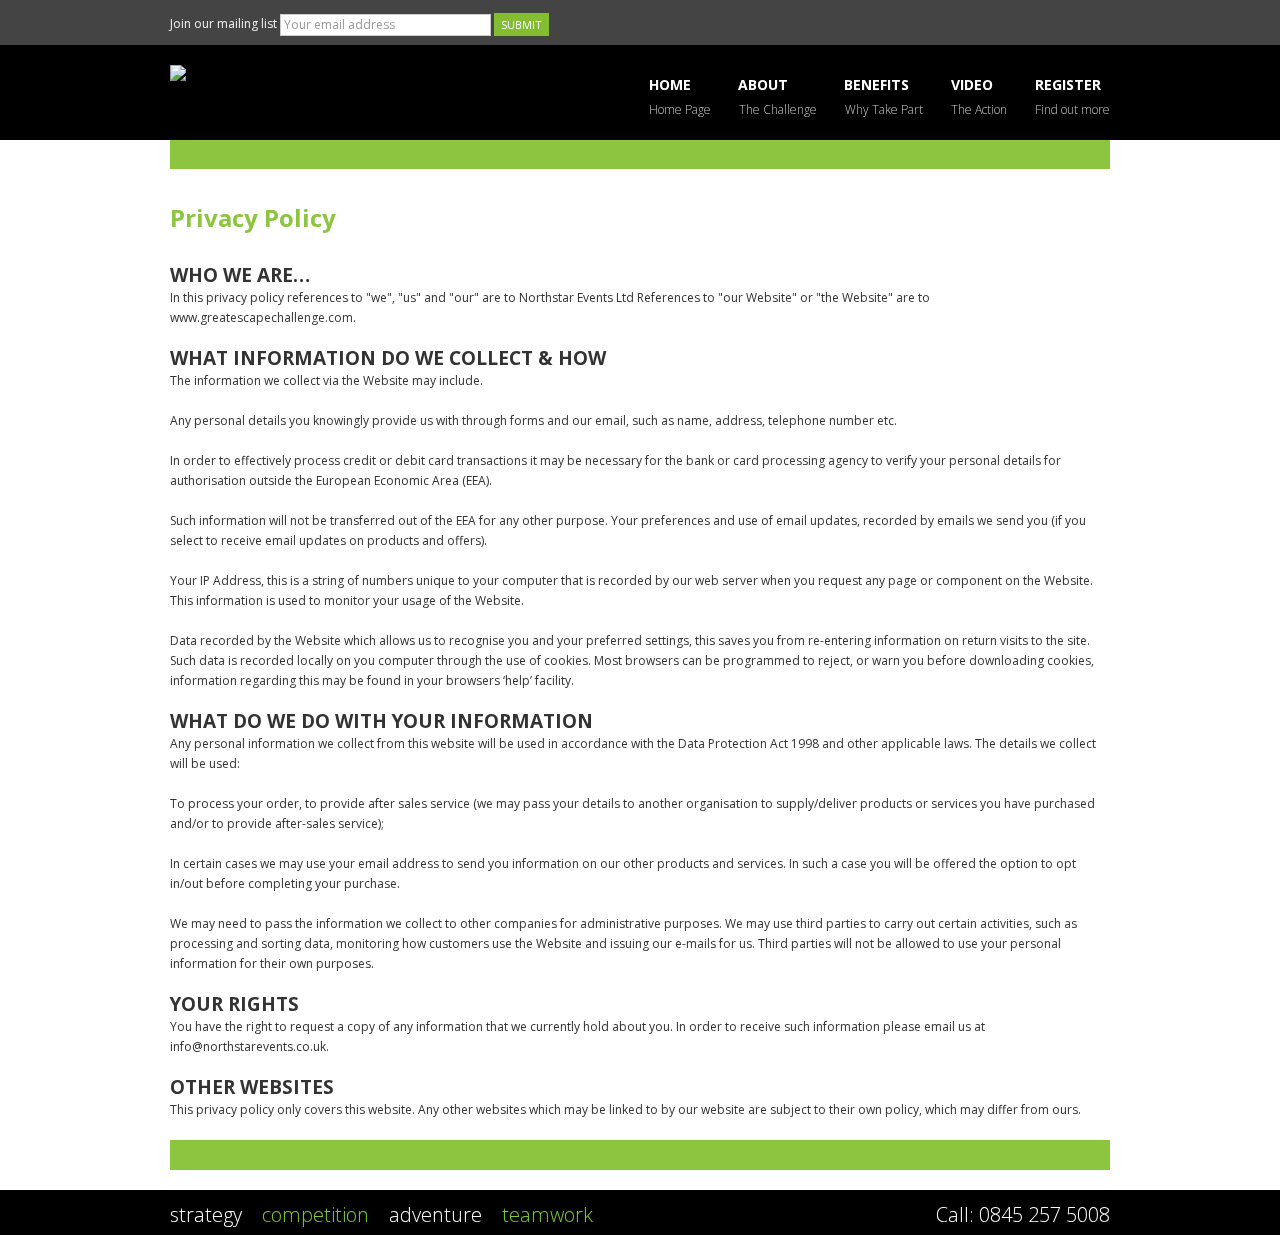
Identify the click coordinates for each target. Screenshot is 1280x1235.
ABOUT (778, 96)
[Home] (320, 73)
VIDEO (979, 96)
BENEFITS (884, 96)
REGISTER (1072, 96)
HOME (680, 96)
